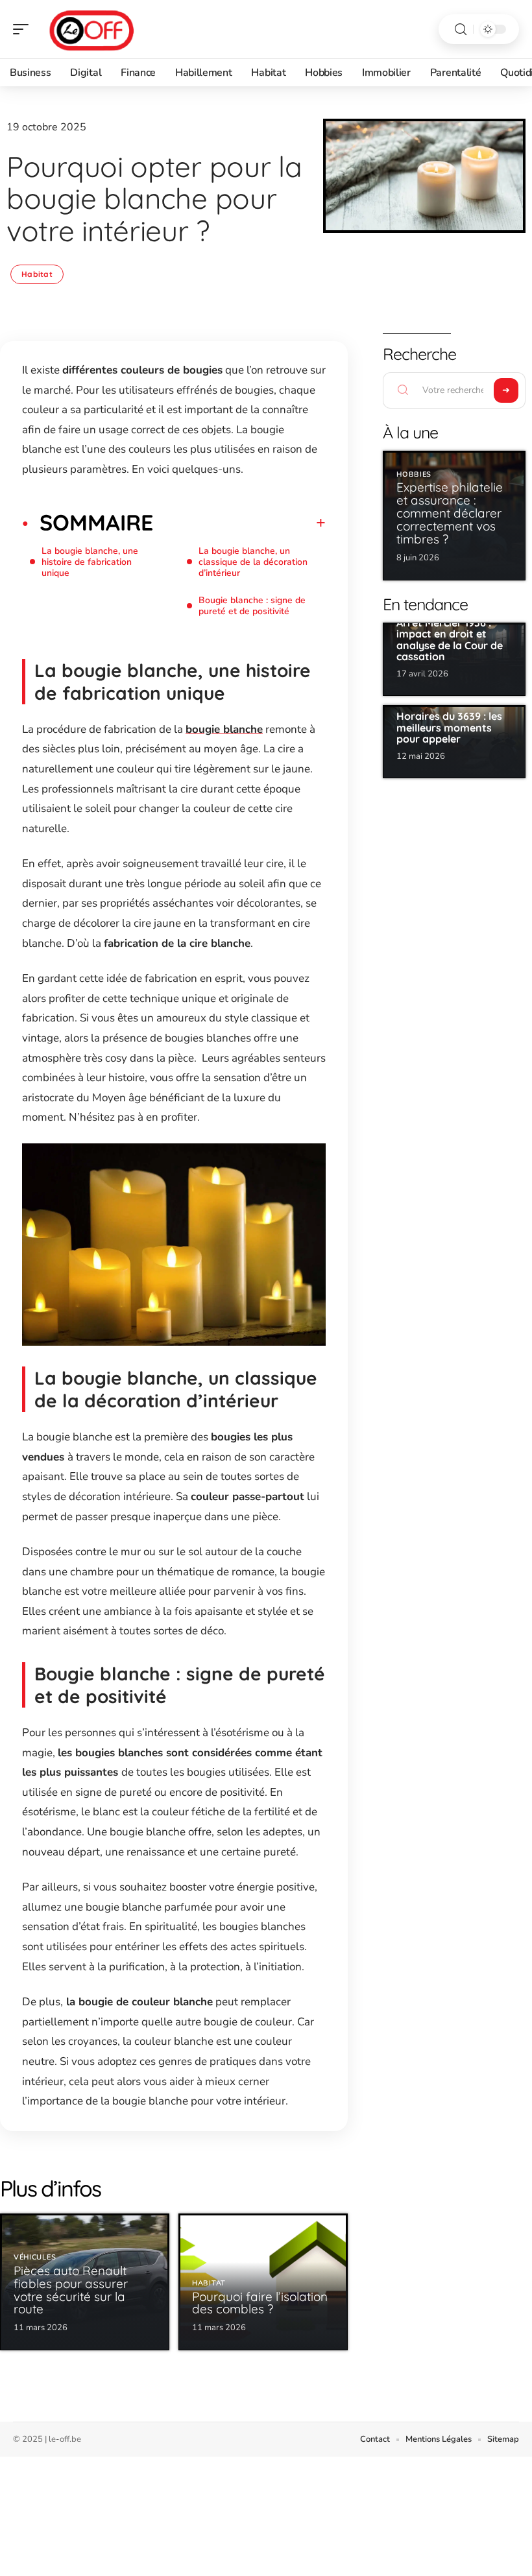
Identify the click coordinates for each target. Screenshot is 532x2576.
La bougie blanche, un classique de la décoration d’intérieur (253, 562)
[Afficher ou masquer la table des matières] (239, 523)
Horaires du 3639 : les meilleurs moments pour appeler (449, 727)
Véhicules (35, 2257)
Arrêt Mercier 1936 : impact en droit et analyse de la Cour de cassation (450, 640)
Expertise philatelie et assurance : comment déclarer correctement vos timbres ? (450, 513)
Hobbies (414, 474)
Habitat (37, 274)
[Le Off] (93, 29)
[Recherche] (461, 30)
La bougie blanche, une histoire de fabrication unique (90, 562)
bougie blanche (224, 729)
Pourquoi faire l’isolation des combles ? (260, 2303)
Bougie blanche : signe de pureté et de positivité (252, 606)
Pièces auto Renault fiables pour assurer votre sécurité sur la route (71, 2290)
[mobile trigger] (24, 29)
